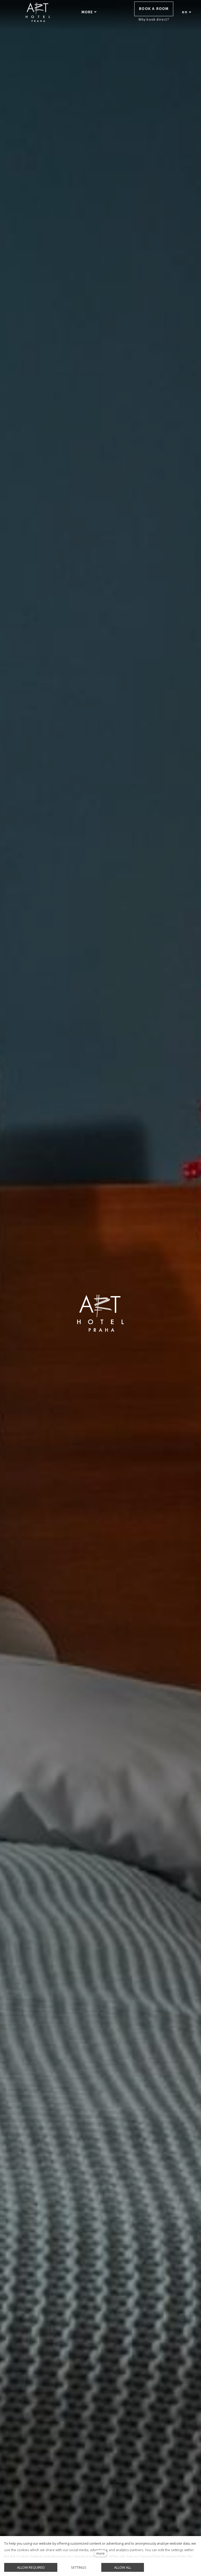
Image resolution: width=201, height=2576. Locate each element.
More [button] (87, 12)
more (100, 2553)
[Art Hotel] (38, 12)
